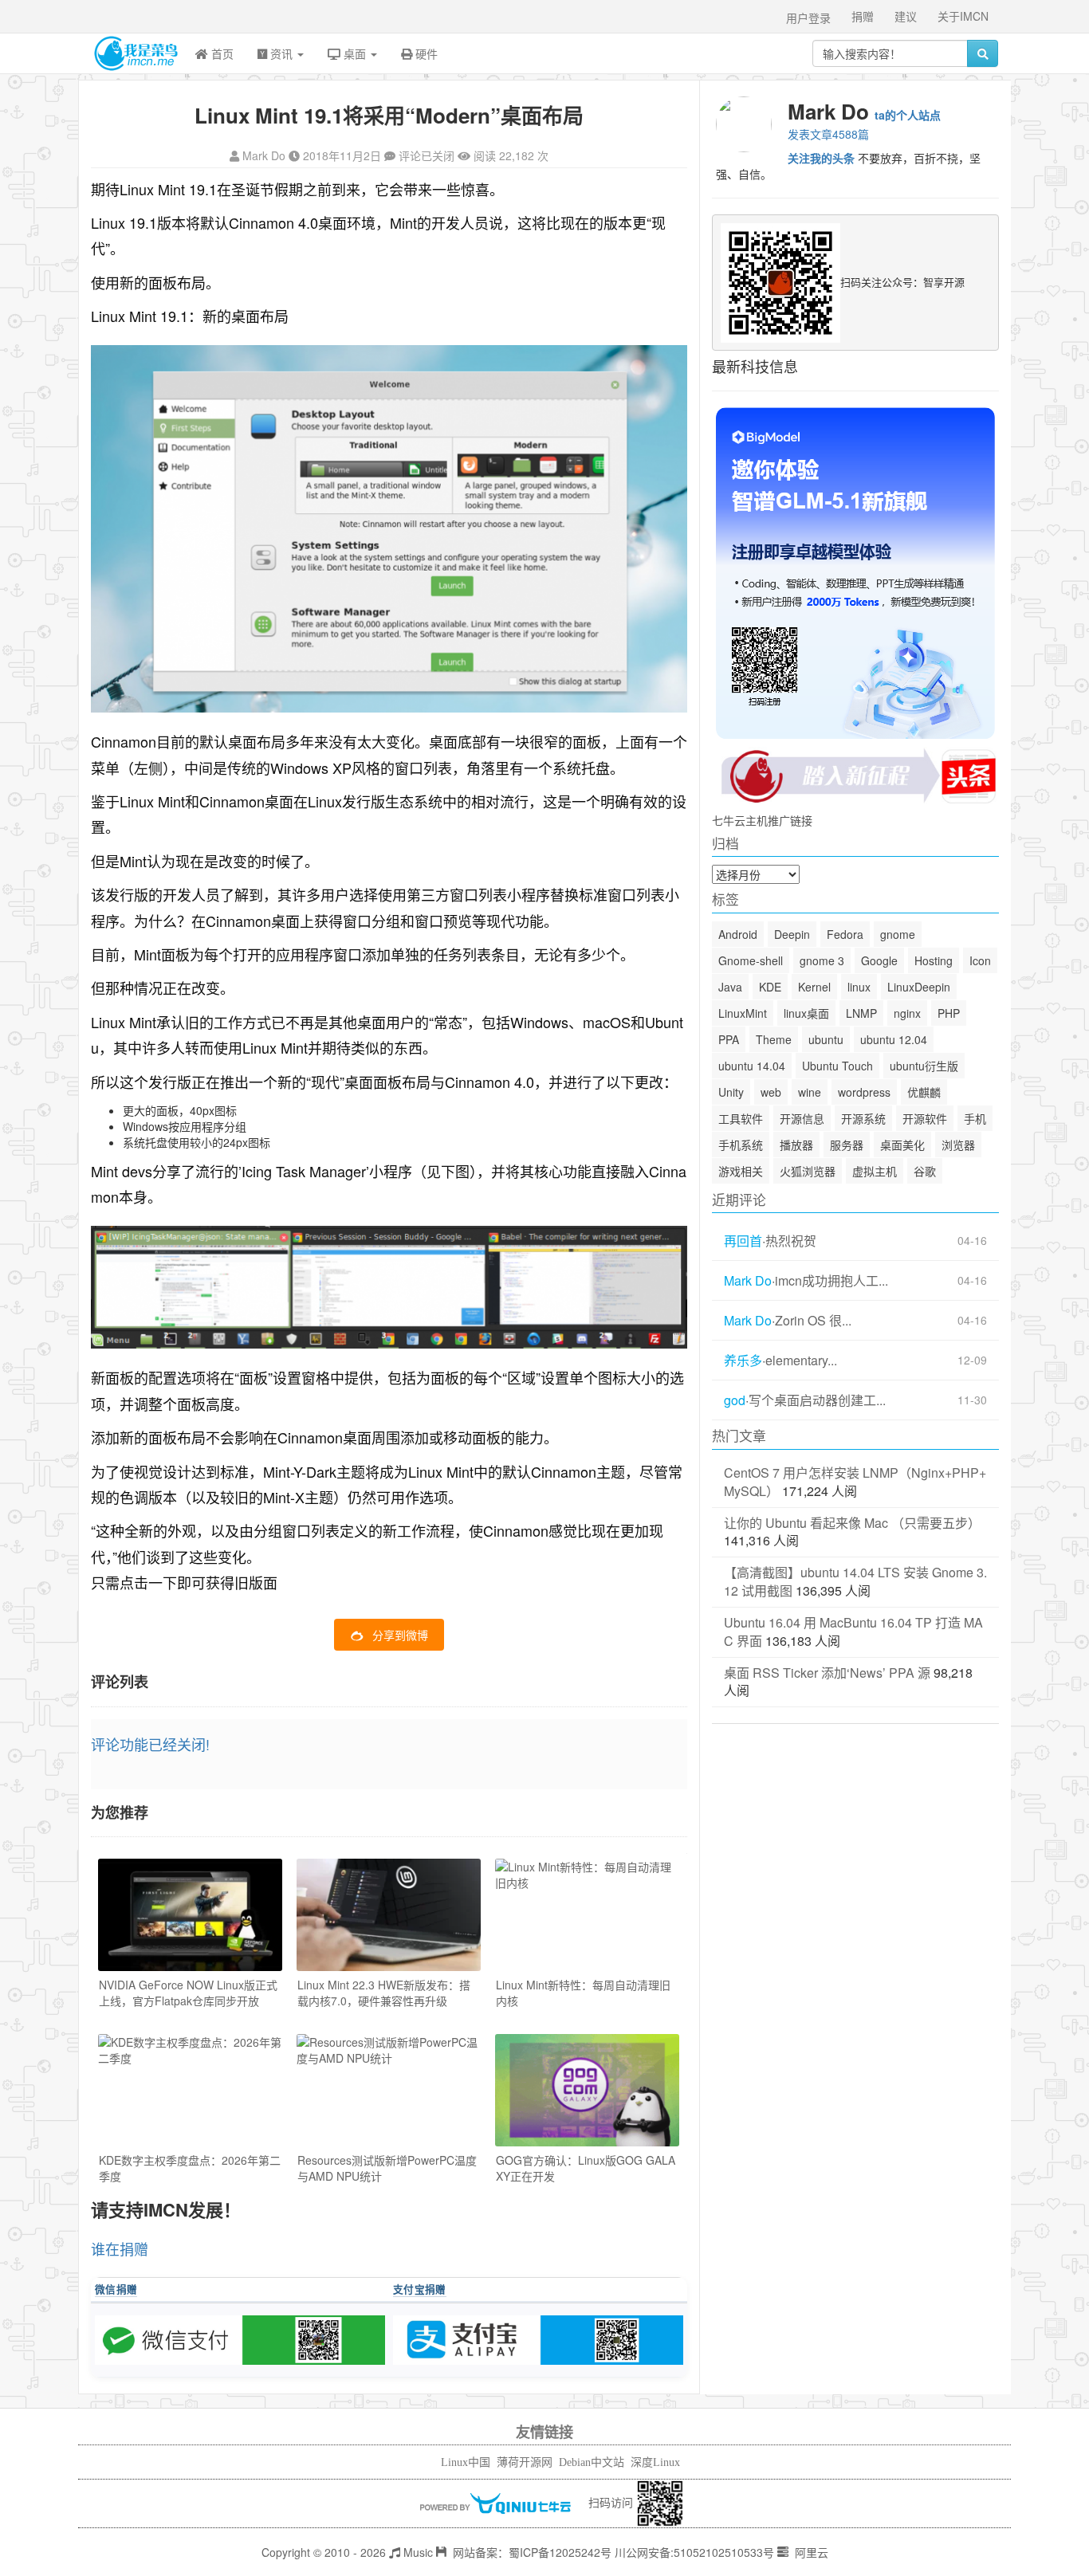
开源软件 (925, 1118)
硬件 (425, 53)
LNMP (861, 1013)
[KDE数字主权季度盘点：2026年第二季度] (190, 2090)
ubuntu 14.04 (752, 1066)
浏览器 (958, 1145)
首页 (221, 53)
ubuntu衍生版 (924, 1066)
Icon (980, 960)
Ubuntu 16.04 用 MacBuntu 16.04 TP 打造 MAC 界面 (853, 1632)
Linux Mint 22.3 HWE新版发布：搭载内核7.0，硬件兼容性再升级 (384, 1993)
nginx (907, 1013)
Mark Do (264, 155)
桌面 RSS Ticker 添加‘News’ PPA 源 (827, 1673)
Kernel (814, 987)
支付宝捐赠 (420, 2289)
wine (810, 1092)
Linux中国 (466, 2462)
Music (417, 2552)
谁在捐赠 (120, 2248)
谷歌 (925, 1171)
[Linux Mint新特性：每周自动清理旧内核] (587, 1915)
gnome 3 (822, 960)
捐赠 (863, 16)
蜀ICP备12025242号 (560, 2552)
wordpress (864, 1092)
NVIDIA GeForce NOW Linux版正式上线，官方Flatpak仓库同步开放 (188, 1993)
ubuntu (826, 1039)
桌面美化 (902, 1145)
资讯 (281, 53)
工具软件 (741, 1118)
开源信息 (802, 1118)
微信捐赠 (116, 2289)
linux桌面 (806, 1013)
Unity (731, 1092)
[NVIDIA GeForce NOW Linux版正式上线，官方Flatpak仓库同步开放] (190, 1915)
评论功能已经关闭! (150, 1744)
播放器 (796, 1145)
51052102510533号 (724, 2552)
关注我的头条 (821, 158)
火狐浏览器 (808, 1171)
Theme (774, 1039)
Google (879, 960)
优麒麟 (924, 1092)
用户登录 (808, 18)
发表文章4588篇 (828, 134)
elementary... (801, 1361)
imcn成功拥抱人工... (831, 1281)
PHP (949, 1013)
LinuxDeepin (919, 987)
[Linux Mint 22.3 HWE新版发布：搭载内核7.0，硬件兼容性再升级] (389, 1915)
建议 (906, 16)
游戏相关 (741, 1171)
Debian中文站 (592, 2462)
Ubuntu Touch (837, 1066)
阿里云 (810, 2552)
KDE (770, 987)
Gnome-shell (751, 960)
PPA (729, 1039)
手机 (975, 1118)
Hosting (934, 960)
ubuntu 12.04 (894, 1039)
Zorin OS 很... (813, 1321)
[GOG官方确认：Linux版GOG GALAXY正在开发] (587, 2090)
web (771, 1092)
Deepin (792, 934)
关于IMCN (963, 16)
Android (738, 934)
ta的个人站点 (908, 115)
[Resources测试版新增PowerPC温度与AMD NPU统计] (389, 2090)
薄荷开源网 (525, 2462)
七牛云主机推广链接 (762, 820)
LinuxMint (743, 1013)
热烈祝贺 (791, 1241)
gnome (898, 934)
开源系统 (863, 1118)
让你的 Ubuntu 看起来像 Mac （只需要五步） (852, 1523)
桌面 (355, 53)
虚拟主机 (875, 1171)
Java (730, 987)
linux (859, 987)
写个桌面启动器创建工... (817, 1400)
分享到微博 (400, 1635)
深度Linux (655, 2462)
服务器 (847, 1145)
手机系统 (741, 1145)
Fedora (845, 934)
